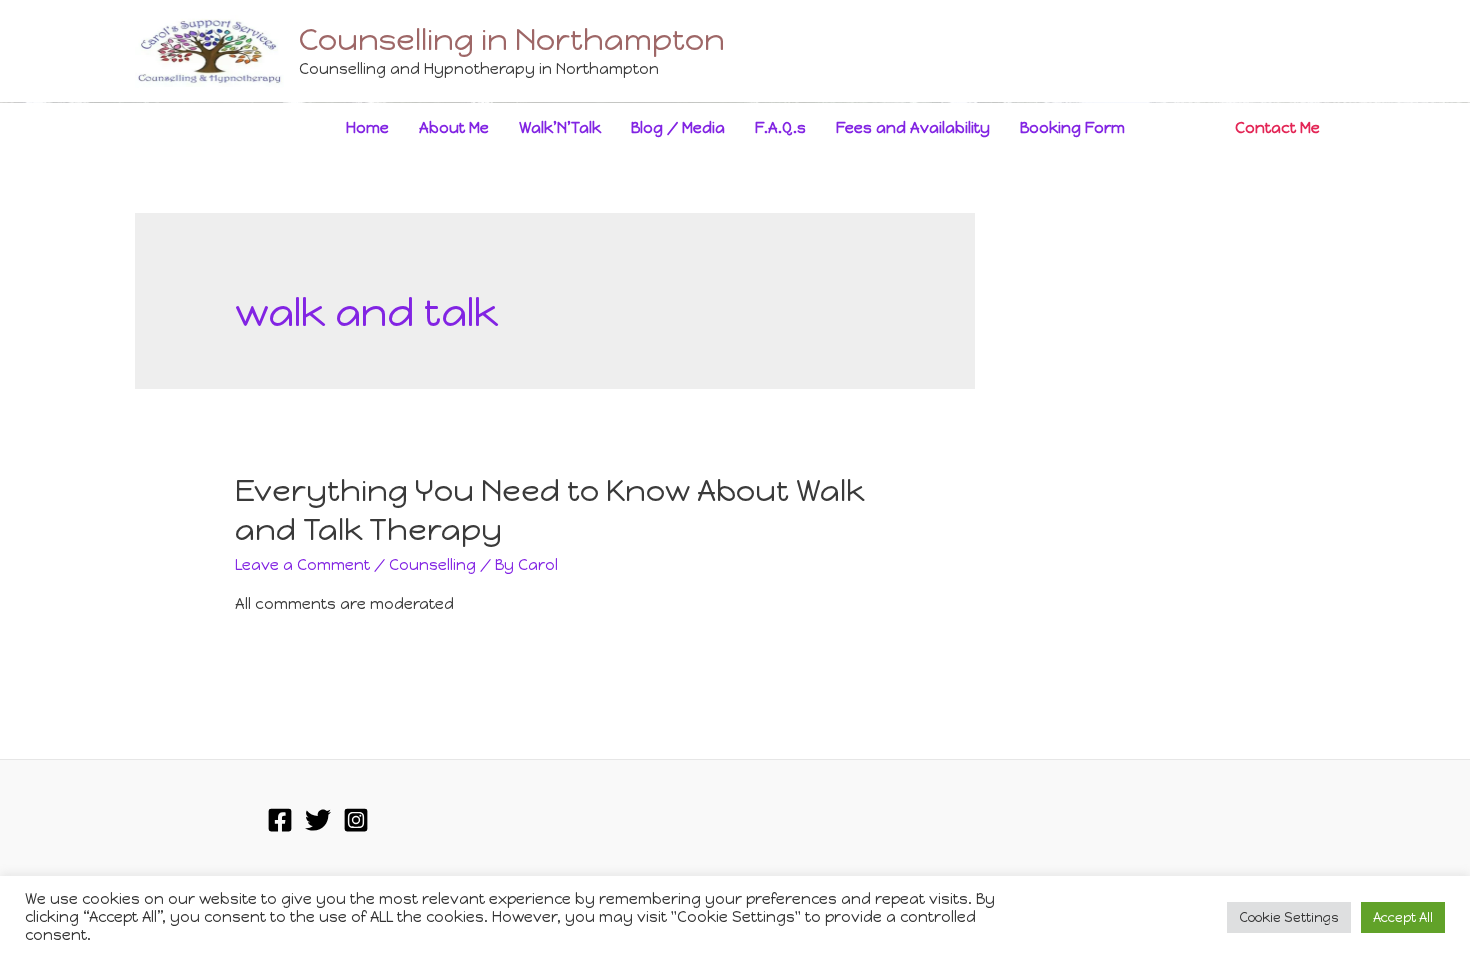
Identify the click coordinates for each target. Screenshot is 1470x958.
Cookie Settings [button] (1289, 917)
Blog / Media (678, 128)
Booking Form (1072, 128)
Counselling (432, 565)
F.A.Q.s (780, 128)
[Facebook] (280, 820)
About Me (454, 128)
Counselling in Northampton (512, 39)
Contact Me (1277, 128)
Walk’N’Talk (560, 128)
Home (367, 128)
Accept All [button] (1403, 917)
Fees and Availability (913, 128)
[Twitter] (318, 820)
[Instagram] (356, 820)
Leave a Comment (302, 565)
